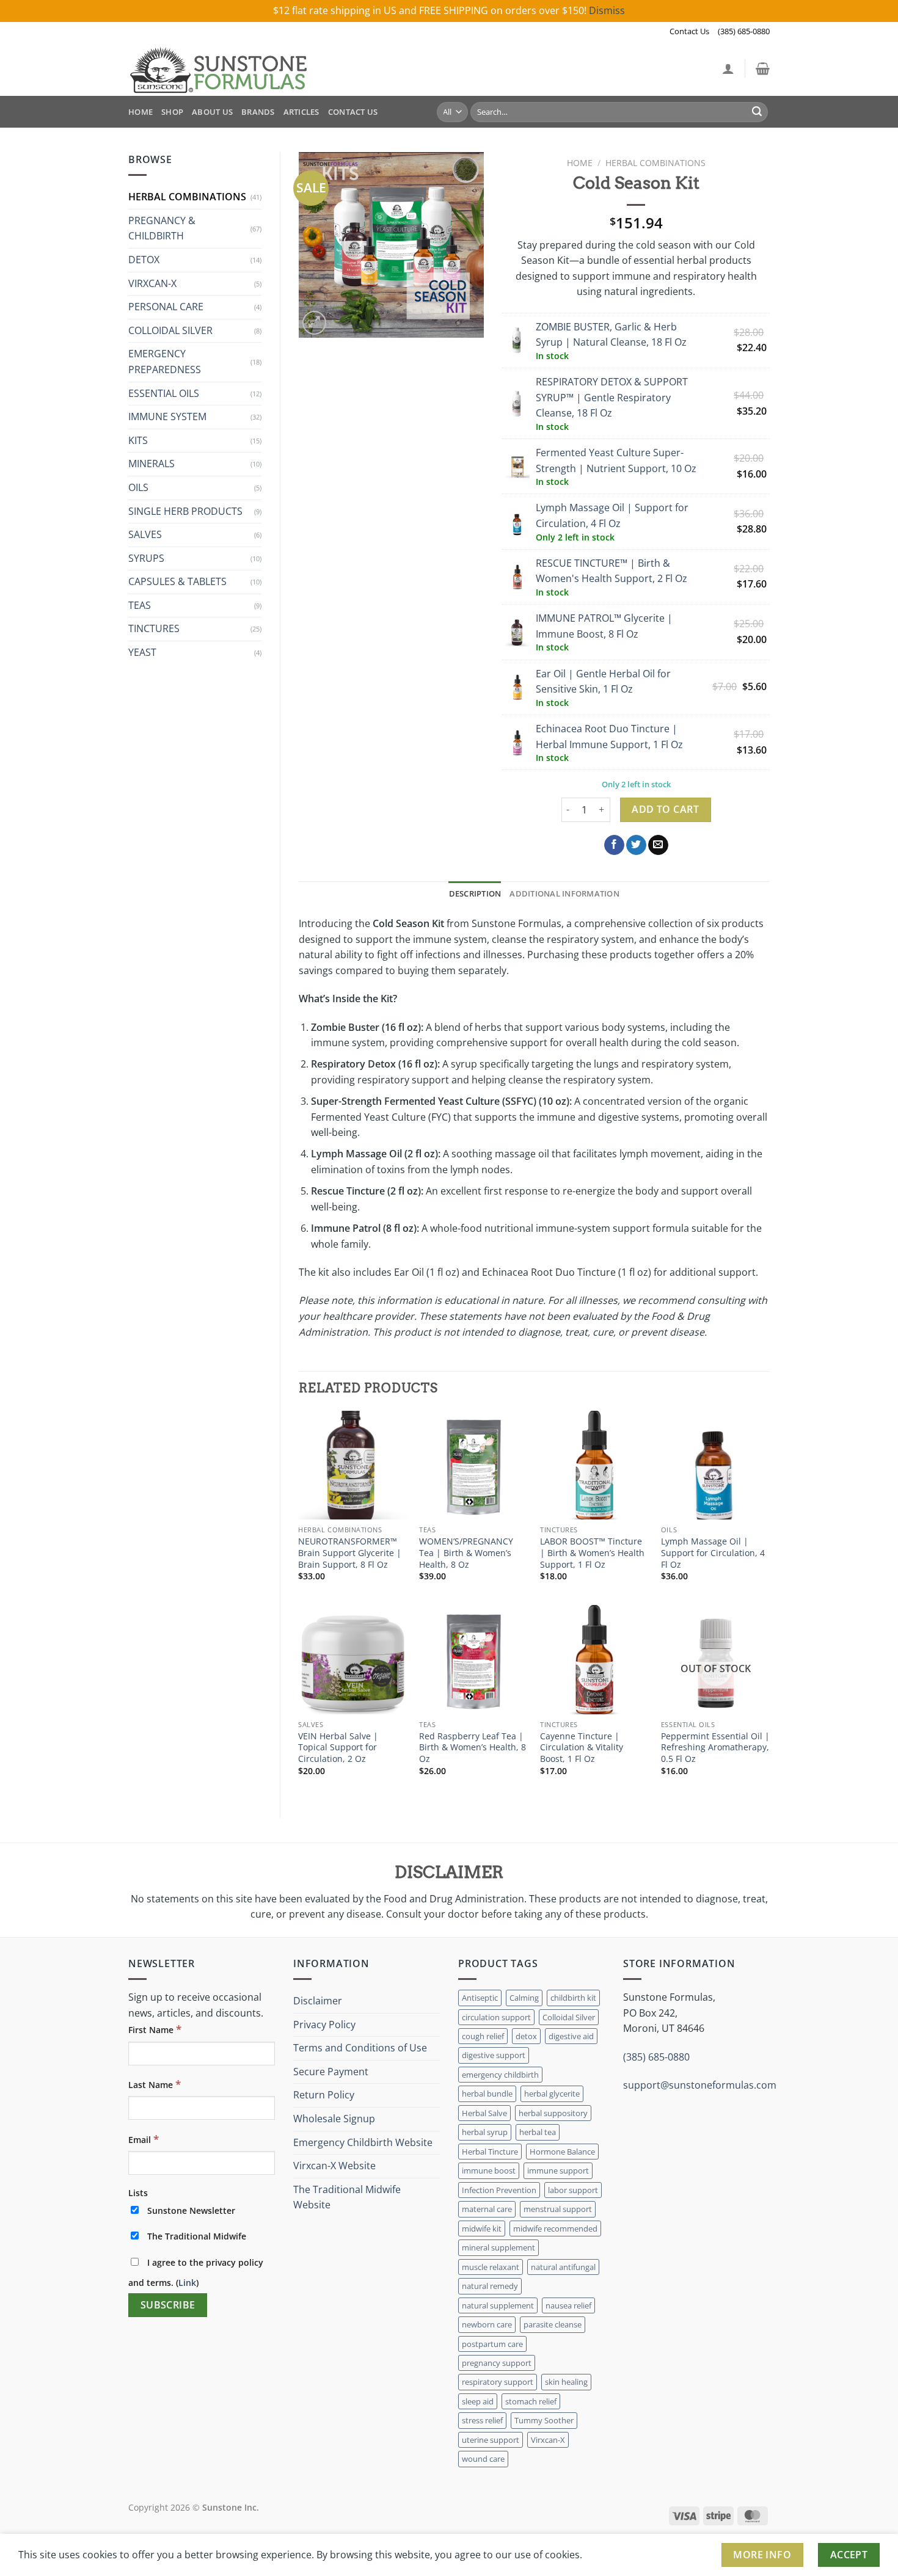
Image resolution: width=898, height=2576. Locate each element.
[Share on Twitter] (636, 845)
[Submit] (757, 112)
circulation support (496, 2017)
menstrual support (558, 2209)
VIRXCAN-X (152, 283)
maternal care (487, 2209)
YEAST (142, 652)
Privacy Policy (324, 2025)
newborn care (487, 2324)
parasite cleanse (553, 2324)
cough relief (483, 2036)
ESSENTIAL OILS (164, 393)
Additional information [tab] (564, 893)
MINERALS (151, 464)
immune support (558, 2170)
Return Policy (324, 2095)
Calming (524, 1998)
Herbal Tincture (490, 2152)
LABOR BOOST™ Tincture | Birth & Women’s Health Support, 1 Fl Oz (592, 1553)
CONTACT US (353, 112)
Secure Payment (331, 2072)
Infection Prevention (499, 2190)
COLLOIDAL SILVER (170, 330)
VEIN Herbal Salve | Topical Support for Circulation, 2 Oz (338, 1748)
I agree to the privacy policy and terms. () (196, 2272)
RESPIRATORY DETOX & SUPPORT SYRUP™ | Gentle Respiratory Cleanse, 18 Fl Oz (612, 397)
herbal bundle (487, 2094)
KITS (138, 440)
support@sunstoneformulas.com (700, 2085)
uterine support (491, 2440)
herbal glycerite (552, 2094)
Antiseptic (480, 1998)
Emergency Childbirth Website (363, 2142)
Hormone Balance (562, 2152)
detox (526, 2036)
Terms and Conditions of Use (360, 2048)
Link (187, 2283)
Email (144, 2139)
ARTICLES (301, 112)
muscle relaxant (491, 2267)
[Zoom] (314, 323)
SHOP (172, 112)
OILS (138, 487)
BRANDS (258, 112)
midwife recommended (555, 2229)
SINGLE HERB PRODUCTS (185, 511)
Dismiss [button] (607, 10)
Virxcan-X (548, 2440)
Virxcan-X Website (334, 2166)
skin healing (566, 2382)
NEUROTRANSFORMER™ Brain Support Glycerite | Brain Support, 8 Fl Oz (350, 1553)
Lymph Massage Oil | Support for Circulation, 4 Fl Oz (713, 1553)
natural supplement (498, 2305)
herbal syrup (485, 2132)
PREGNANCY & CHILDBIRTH (162, 228)
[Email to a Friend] (658, 845)
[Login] (728, 68)
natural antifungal (563, 2267)
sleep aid (478, 2401)
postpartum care (492, 2344)
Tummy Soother (544, 2420)
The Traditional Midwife (195, 2236)
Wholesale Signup (334, 2119)
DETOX (144, 260)
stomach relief (531, 2401)
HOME (141, 112)
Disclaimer (318, 2001)
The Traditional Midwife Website (347, 2197)
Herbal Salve (484, 2113)
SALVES (145, 534)
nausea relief (568, 2305)
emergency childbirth (500, 2075)
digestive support (494, 2055)
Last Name (155, 2084)
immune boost (489, 2170)
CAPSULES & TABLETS (177, 581)
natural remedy (490, 2286)
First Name (155, 2029)
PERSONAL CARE (166, 307)
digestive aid (571, 2036)
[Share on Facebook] (614, 845)
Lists (138, 2193)
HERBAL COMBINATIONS (187, 197)
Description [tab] (475, 893)
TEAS (140, 605)
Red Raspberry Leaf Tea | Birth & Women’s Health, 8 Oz (473, 1748)
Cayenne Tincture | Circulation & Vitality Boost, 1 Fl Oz (582, 1748)
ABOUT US (212, 112)
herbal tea (538, 2132)
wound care (483, 2459)
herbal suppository (553, 2113)
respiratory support (498, 2382)
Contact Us (689, 31)
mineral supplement (498, 2247)
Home (580, 163)
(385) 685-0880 (744, 31)
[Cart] (763, 68)
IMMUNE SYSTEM (167, 417)
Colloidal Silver (569, 2017)
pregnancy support (497, 2363)
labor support (573, 2190)
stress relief (482, 2420)
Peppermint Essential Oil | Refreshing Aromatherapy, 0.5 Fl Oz (715, 1748)
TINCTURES (154, 628)
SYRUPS (146, 558)
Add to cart (665, 809)
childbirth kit (573, 1998)
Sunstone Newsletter (190, 2210)
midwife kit (482, 2229)
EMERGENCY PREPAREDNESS (165, 362)
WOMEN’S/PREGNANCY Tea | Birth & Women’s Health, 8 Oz (466, 1553)
